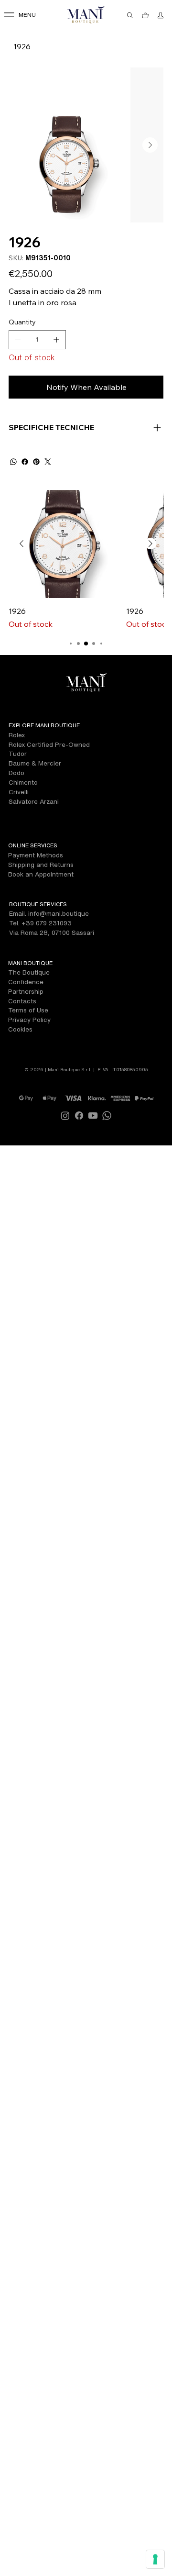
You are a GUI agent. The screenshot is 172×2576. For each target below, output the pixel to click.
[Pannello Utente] (161, 15)
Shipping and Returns (41, 865)
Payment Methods (36, 855)
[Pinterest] (36, 462)
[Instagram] (65, 1116)
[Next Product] (150, 544)
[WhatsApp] (13, 462)
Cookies (20, 1029)
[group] (86, 560)
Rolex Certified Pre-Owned (49, 744)
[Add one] (56, 340)
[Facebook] (25, 462)
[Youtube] (93, 1116)
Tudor (18, 754)
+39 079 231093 (47, 923)
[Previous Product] (21, 544)
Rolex (17, 735)
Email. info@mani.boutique (49, 913)
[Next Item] (150, 145)
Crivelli (19, 792)
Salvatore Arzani (34, 801)
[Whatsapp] (107, 1116)
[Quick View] (63, 544)
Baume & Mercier (35, 763)
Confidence (26, 982)
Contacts (22, 1001)
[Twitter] (48, 462)
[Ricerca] (130, 15)
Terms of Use (28, 1010)
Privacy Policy (29, 1020)
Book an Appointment (41, 874)
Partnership (26, 991)
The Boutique (29, 972)
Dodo (16, 773)
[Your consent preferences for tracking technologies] (155, 2559)
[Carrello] (146, 15)
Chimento (23, 782)
